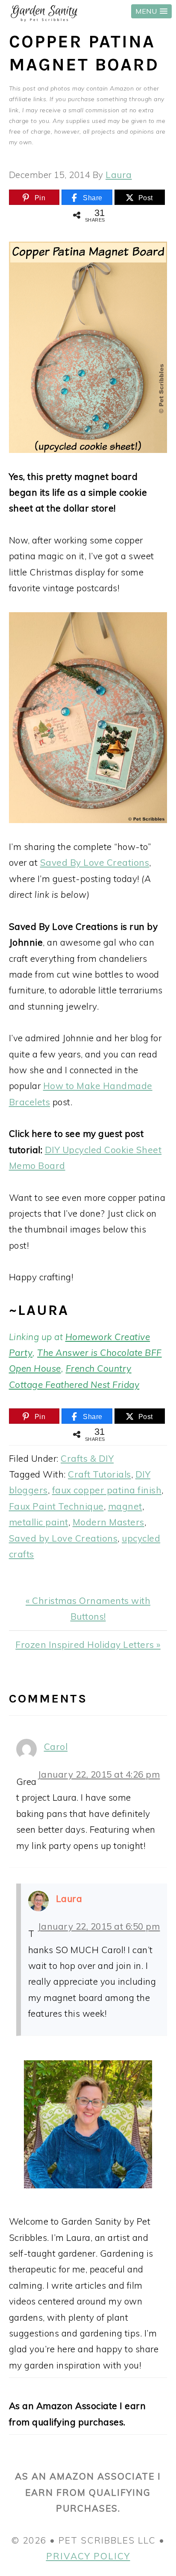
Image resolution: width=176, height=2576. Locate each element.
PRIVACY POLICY (88, 2556)
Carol (56, 1747)
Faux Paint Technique (56, 1506)
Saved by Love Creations (63, 1538)
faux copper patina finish (107, 1490)
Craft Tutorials (100, 1474)
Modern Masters (109, 1522)
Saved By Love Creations (95, 862)
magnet (125, 1506)
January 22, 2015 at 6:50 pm (99, 1926)
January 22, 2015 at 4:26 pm (99, 1774)
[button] (151, 11)
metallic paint (39, 1522)
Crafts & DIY (87, 1458)
